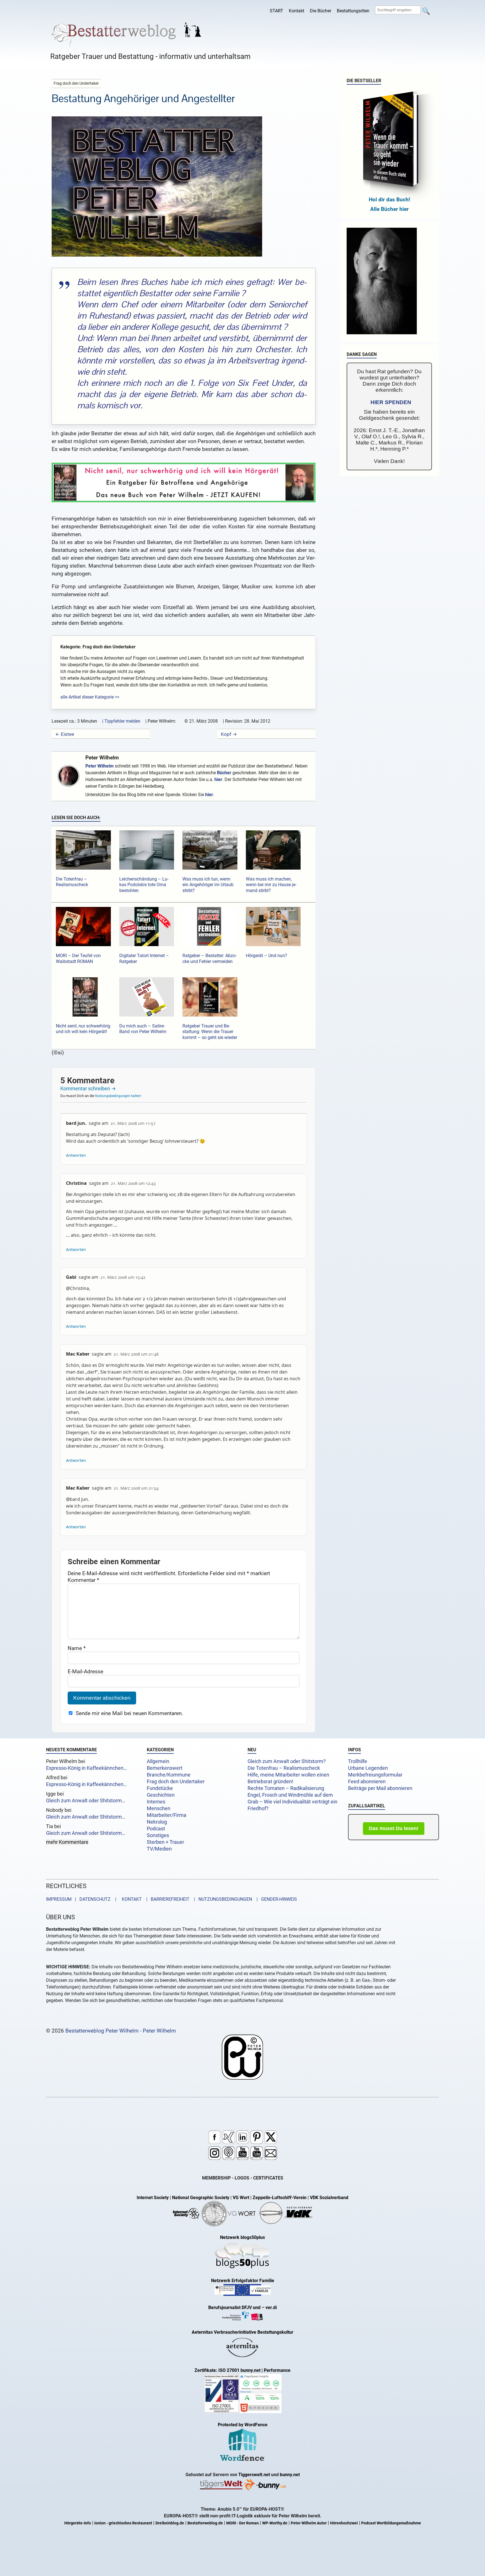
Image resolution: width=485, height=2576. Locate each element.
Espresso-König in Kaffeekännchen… (86, 1768)
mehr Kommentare (67, 1842)
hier (218, 779)
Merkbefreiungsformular (375, 1775)
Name (77, 1648)
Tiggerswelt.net (254, 2475)
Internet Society (153, 2198)
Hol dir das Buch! (389, 200)
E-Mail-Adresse (85, 1671)
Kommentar (83, 1580)
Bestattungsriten (353, 11)
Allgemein (158, 1761)
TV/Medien (159, 1849)
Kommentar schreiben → (88, 1088)
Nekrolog (157, 1822)
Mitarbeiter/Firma (167, 1815)
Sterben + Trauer (165, 1842)
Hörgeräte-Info (78, 2523)
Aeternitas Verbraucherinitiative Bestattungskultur (242, 2332)
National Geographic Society (201, 2198)
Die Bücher (321, 11)
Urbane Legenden (368, 1768)
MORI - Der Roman (242, 2523)
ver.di (271, 2307)
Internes (156, 1802)
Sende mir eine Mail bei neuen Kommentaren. (129, 1713)
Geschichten (161, 1795)
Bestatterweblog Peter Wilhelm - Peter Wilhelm (121, 2031)
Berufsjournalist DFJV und (235, 2307)
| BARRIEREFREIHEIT (166, 1899)
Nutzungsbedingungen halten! (118, 1096)
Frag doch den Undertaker (176, 1782)
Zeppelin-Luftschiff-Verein (280, 2198)
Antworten (76, 1155)
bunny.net (290, 2475)
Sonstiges (158, 1835)
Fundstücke (160, 1788)
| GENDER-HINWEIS (275, 1899)
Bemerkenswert (165, 1768)
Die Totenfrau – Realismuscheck (284, 1768)
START (276, 11)
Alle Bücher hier (389, 209)
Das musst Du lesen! (394, 1828)
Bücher (224, 773)
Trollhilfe (358, 1761)
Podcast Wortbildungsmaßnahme (391, 2523)
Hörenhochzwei (344, 2523)
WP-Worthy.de (275, 2523)
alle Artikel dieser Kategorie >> (90, 697)
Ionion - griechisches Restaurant (123, 2523)
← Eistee (65, 734)
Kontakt (297, 11)
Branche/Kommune (169, 1775)
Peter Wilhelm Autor (309, 2523)
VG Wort (241, 2198)
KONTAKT (131, 1899)
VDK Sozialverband (329, 2198)
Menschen (159, 1808)
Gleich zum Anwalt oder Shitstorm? (287, 1761)
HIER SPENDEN (391, 402)
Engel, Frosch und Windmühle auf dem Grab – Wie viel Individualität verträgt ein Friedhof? (292, 1802)
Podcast (156, 1829)
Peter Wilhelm (102, 758)
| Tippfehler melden (121, 721)
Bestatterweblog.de (205, 2523)
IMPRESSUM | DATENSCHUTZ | (82, 1899)
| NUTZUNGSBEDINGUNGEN (221, 1899)
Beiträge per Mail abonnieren (380, 1788)
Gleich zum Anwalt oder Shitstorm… (86, 1801)
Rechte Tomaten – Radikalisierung (286, 1788)
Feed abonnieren (367, 1782)
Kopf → (229, 734)
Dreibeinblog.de (170, 2523)
